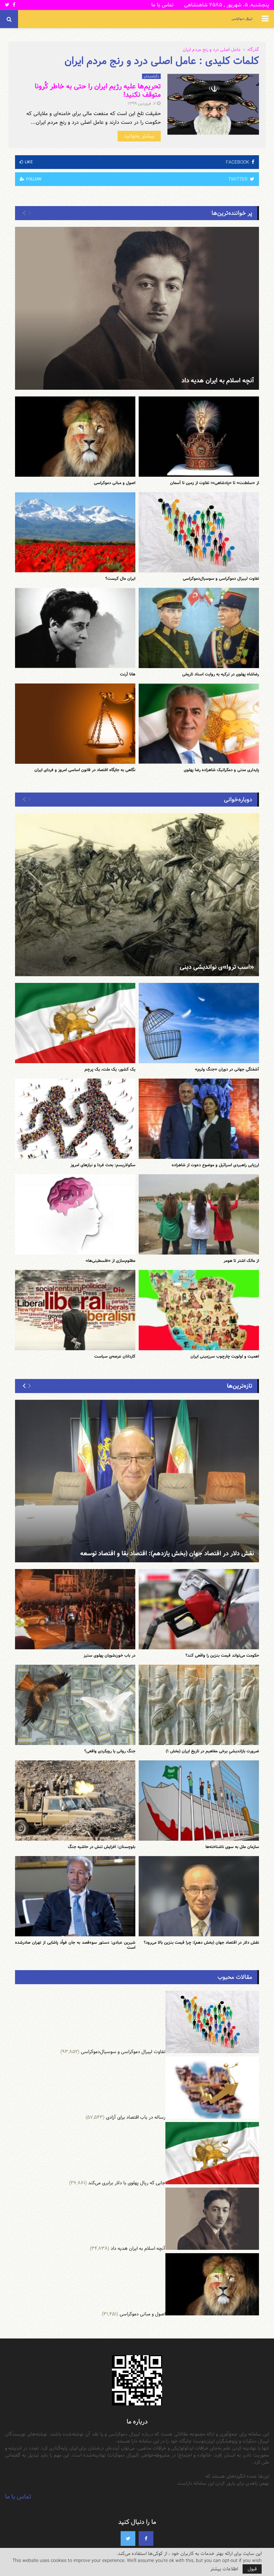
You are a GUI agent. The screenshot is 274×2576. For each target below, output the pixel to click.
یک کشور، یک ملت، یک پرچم (110, 1069)
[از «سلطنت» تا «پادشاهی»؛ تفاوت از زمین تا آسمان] (199, 437)
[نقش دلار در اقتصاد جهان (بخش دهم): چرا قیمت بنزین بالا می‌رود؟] (199, 1896)
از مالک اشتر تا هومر (241, 1261)
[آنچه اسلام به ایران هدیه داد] (137, 308)
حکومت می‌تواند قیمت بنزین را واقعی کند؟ (222, 1655)
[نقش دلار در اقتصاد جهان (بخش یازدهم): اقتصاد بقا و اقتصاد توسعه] (137, 1481)
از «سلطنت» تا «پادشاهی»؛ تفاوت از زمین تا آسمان (215, 483)
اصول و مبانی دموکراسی (115, 483)
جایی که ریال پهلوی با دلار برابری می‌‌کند (127, 2183)
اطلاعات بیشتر (224, 2569)
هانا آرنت (128, 674)
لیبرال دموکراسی (242, 19)
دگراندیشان (151, 76)
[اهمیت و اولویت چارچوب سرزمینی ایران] (199, 1310)
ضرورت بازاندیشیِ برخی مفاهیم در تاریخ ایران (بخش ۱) (212, 1751)
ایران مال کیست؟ (120, 578)
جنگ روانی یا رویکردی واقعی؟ (110, 1751)
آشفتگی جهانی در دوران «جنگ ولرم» (227, 1069)
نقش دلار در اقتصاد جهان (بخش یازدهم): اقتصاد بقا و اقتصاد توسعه (167, 1553)
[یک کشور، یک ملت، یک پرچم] (75, 1023)
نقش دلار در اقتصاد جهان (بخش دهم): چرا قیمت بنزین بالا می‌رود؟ (201, 1942)
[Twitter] (128, 2539)
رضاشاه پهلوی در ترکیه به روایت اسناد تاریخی (221, 674)
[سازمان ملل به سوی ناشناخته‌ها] (199, 1801)
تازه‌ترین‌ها (240, 1386)
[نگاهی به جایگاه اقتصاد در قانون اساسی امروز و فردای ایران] (75, 724)
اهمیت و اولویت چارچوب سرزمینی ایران (225, 1356)
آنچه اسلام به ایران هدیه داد (218, 381)
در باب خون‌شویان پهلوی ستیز (109, 1655)
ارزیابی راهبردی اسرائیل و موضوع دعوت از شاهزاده (215, 1165)
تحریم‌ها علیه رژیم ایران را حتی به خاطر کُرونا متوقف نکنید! (98, 90)
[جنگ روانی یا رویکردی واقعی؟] (75, 1705)
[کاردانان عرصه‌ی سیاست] (75, 1310)
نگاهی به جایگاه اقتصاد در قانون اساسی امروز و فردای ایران (85, 770)
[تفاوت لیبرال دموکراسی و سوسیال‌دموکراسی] (199, 532)
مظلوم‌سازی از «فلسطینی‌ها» (110, 1261)
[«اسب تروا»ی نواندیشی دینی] (137, 895)
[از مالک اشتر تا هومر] (199, 1214)
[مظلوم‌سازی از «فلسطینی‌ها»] (75, 1214)
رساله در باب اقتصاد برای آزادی (136, 2117)
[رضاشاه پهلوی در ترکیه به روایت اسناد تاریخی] (199, 628)
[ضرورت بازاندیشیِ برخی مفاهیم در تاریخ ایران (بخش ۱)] (199, 1705)
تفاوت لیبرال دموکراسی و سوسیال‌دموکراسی (221, 578)
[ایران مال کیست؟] (75, 532)
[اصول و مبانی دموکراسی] (75, 437)
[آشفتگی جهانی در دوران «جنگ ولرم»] (199, 1023)
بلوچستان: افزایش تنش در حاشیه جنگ (102, 1847)
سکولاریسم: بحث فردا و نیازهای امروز (103, 1165)
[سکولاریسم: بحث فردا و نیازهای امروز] (75, 1119)
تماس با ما (162, 5)
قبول (252, 2569)
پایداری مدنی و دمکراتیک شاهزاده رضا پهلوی (221, 770)
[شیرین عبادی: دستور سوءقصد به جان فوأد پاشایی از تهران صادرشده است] (75, 1896)
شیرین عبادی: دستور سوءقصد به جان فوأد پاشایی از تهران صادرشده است (75, 1945)
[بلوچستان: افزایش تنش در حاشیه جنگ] (75, 1801)
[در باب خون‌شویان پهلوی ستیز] (75, 1609)
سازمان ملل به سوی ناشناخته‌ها (232, 1847)
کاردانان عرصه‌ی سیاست (115, 1356)
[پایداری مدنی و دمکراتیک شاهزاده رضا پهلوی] (199, 724)
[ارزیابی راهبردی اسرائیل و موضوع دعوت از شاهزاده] (199, 1119)
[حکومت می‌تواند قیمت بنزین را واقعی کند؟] (199, 1609)
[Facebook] (146, 2539)
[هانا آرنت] (75, 628)
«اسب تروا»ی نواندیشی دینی (217, 967)
